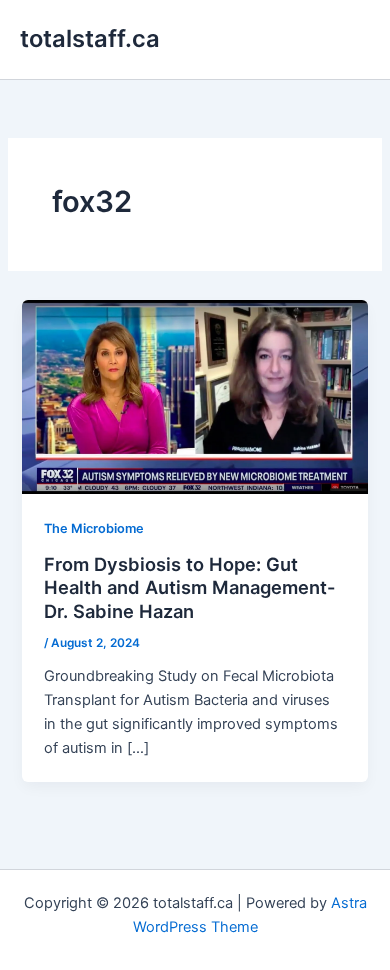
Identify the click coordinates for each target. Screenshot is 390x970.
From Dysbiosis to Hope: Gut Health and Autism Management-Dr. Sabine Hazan (190, 587)
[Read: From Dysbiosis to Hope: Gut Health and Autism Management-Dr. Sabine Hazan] (194, 396)
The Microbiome (94, 528)
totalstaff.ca (90, 38)
